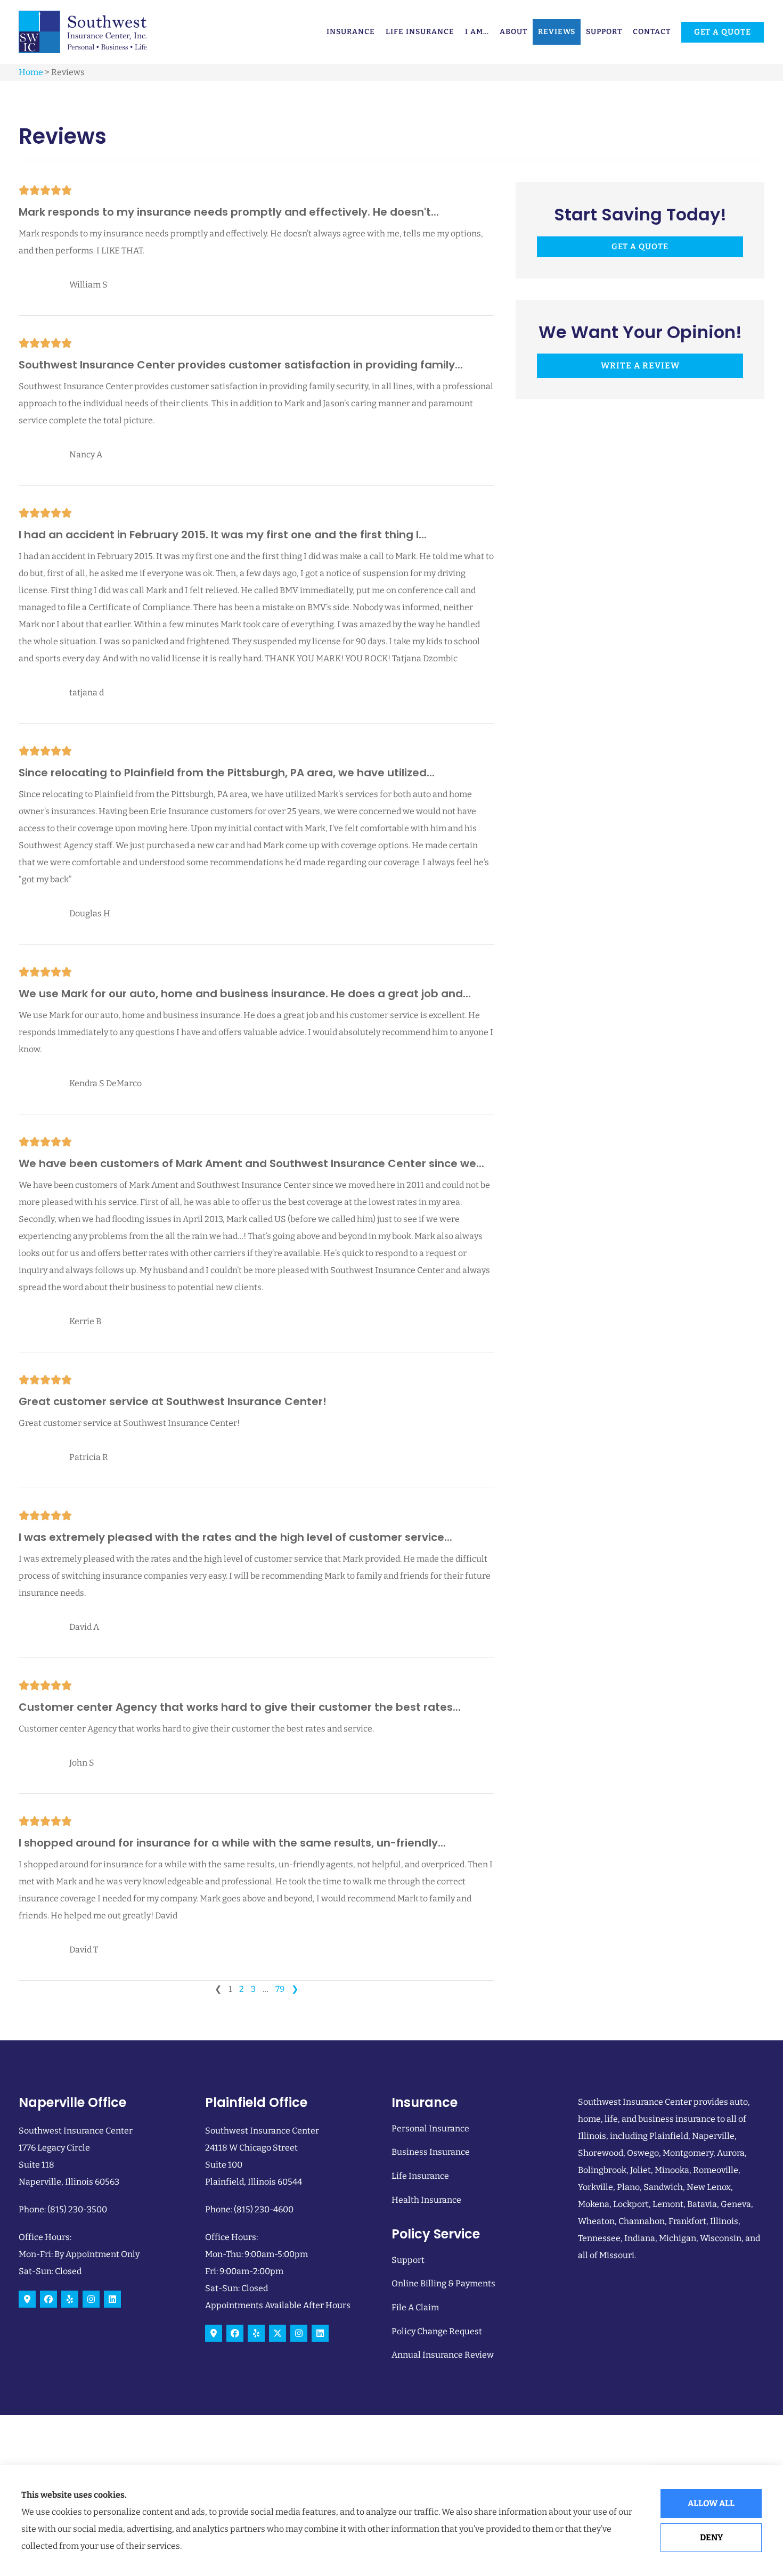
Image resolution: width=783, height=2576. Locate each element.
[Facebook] (48, 2299)
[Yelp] (70, 2299)
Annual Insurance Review (443, 2355)
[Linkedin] (112, 2299)
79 (280, 1989)
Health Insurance (426, 2200)
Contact (652, 32)
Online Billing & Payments (443, 2283)
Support (604, 32)
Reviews (557, 32)
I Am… (477, 32)
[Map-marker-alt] (27, 2299)
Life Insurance (420, 32)
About (513, 32)
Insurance (351, 32)
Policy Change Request (437, 2331)
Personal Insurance (430, 2128)
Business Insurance (431, 2152)
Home (31, 72)
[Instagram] (91, 2299)
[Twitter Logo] (278, 2333)
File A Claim (415, 2307)
